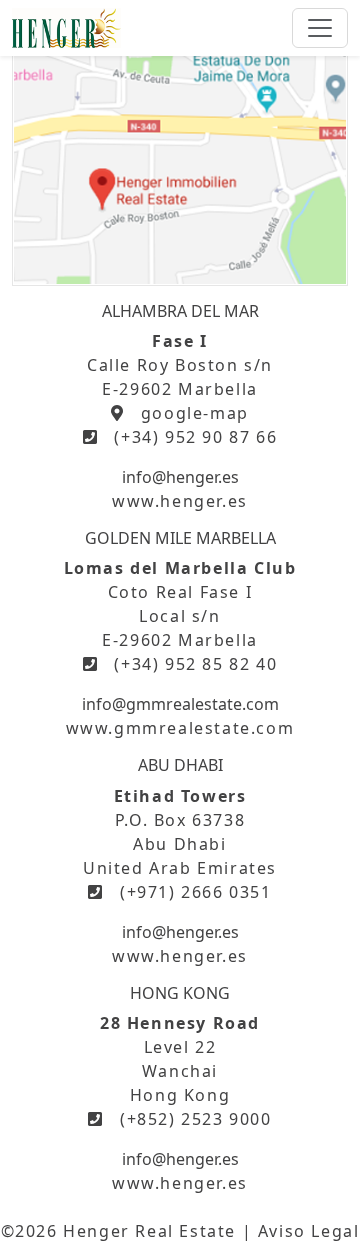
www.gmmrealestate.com (180, 728)
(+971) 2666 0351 (196, 892)
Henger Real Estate (149, 1231)
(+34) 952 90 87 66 (195, 437)
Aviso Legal (309, 1231)
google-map (195, 413)
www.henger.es (180, 501)
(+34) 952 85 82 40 (195, 664)
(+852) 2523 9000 (196, 1119)
